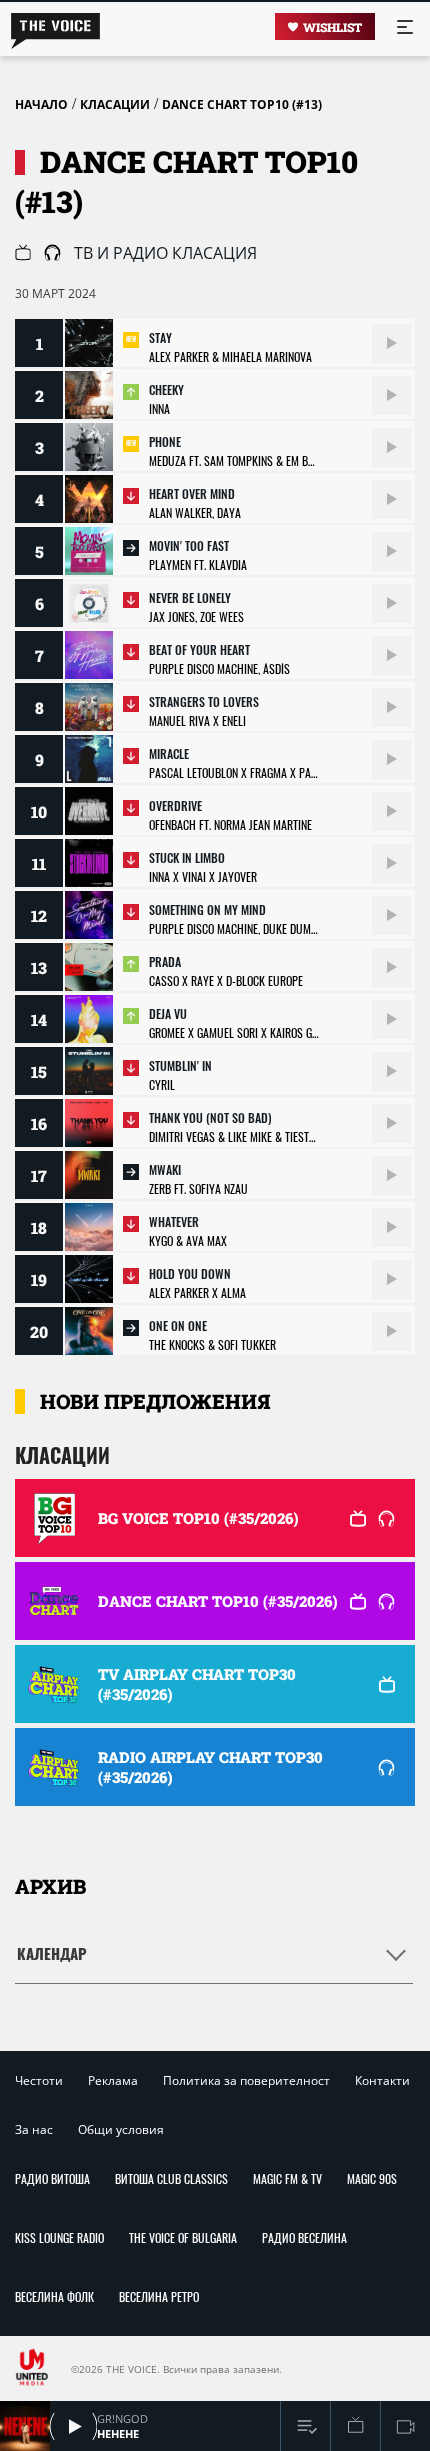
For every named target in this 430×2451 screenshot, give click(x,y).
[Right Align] (391, 343)
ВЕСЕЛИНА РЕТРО (159, 2296)
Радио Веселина (304, 2237)
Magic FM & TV (287, 2178)
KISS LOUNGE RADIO (59, 2237)
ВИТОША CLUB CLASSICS (171, 2178)
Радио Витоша (52, 2178)
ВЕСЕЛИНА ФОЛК (54, 2296)
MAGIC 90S (372, 2178)
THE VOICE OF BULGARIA (183, 2237)
